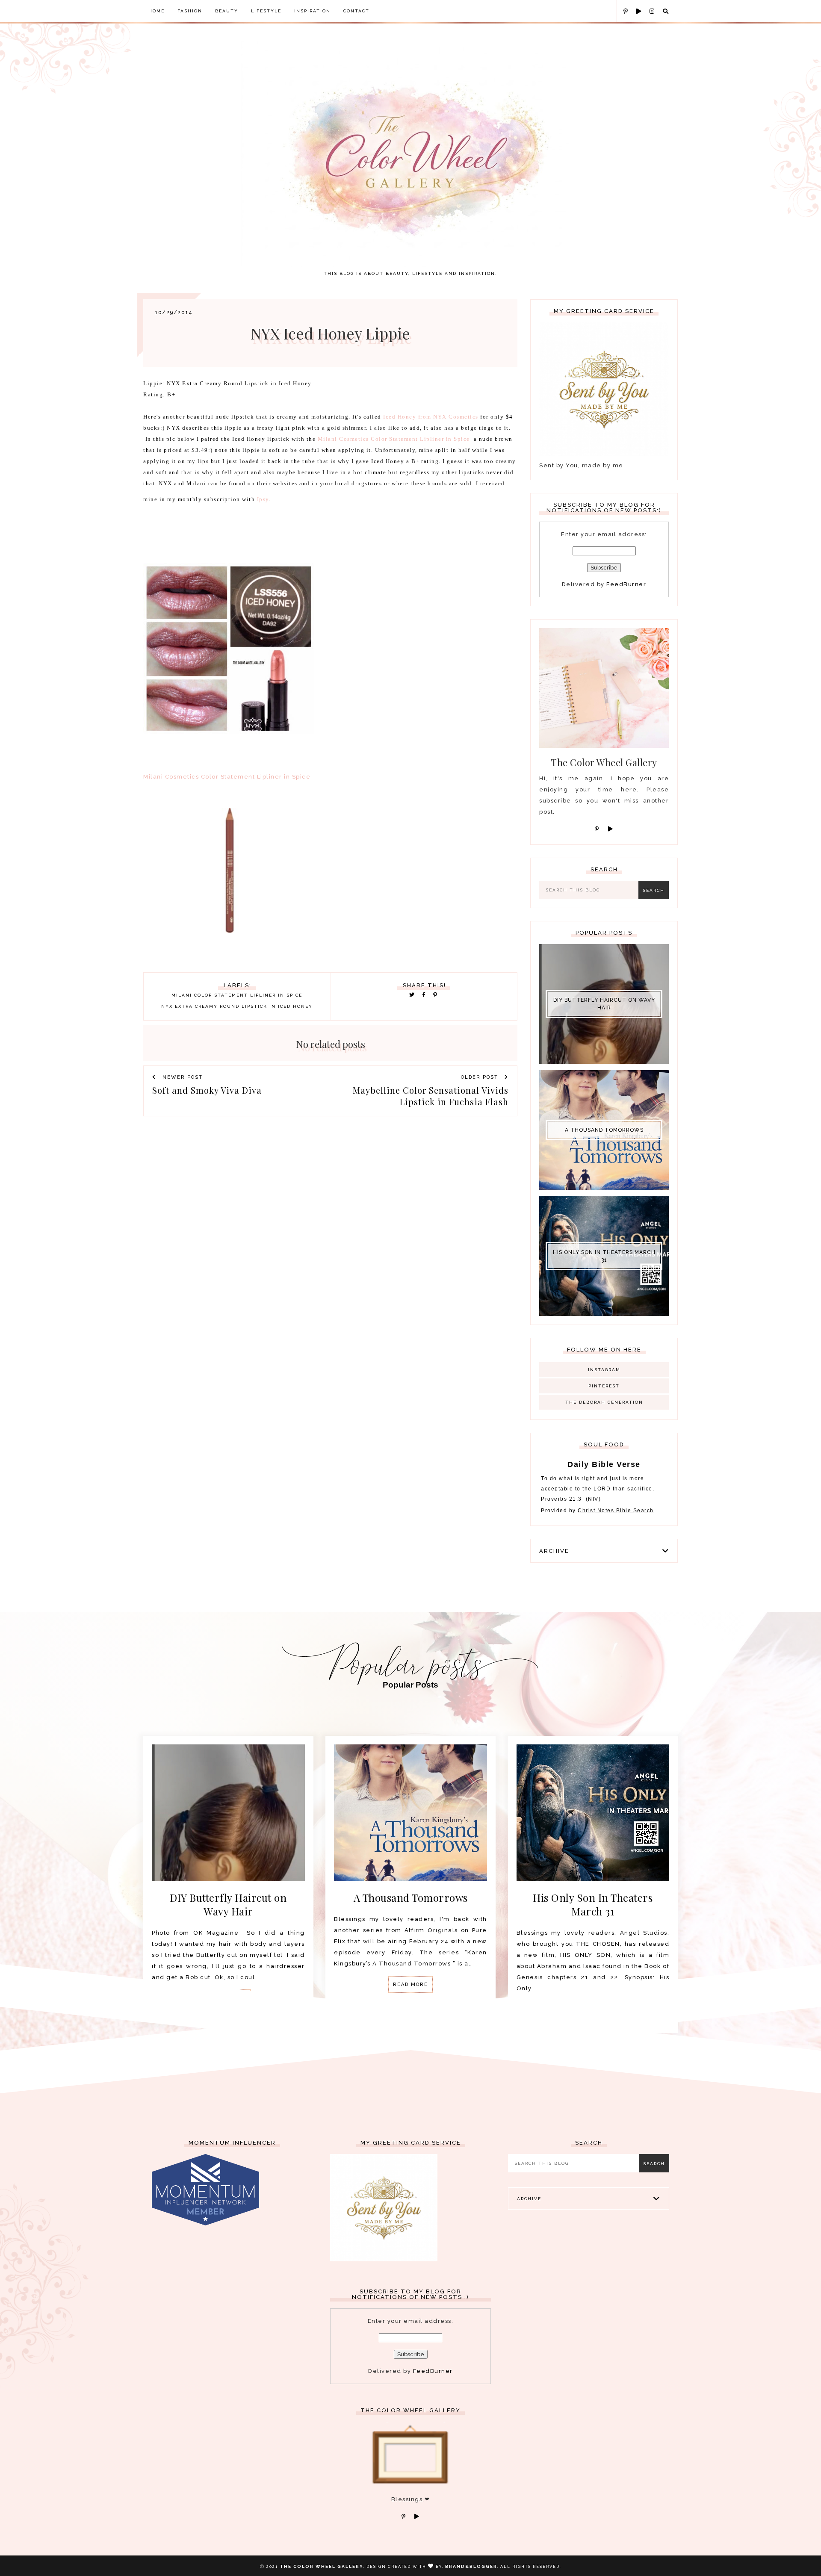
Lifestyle (266, 11)
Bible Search (635, 1511)
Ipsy (263, 499)
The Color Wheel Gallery (322, 2566)
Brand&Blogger (471, 2566)
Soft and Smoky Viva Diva (207, 1090)
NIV (593, 1499)
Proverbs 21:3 (561, 1499)
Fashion (190, 11)
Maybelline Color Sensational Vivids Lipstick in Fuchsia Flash (431, 1096)
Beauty (227, 11)
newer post (182, 1077)
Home (157, 11)
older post (481, 1077)
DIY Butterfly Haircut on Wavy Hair (604, 1004)
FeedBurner (626, 584)
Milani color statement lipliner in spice (237, 995)
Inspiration (312, 11)
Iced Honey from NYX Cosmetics (430, 417)
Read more (410, 1984)
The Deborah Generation (604, 1402)
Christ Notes (597, 1511)
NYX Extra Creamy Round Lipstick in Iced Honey (237, 1006)
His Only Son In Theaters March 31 (604, 1256)
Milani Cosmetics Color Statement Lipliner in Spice (394, 439)
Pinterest (604, 1386)
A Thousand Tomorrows (604, 1130)
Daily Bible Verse (604, 1464)
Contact (356, 11)
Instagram (604, 1370)
